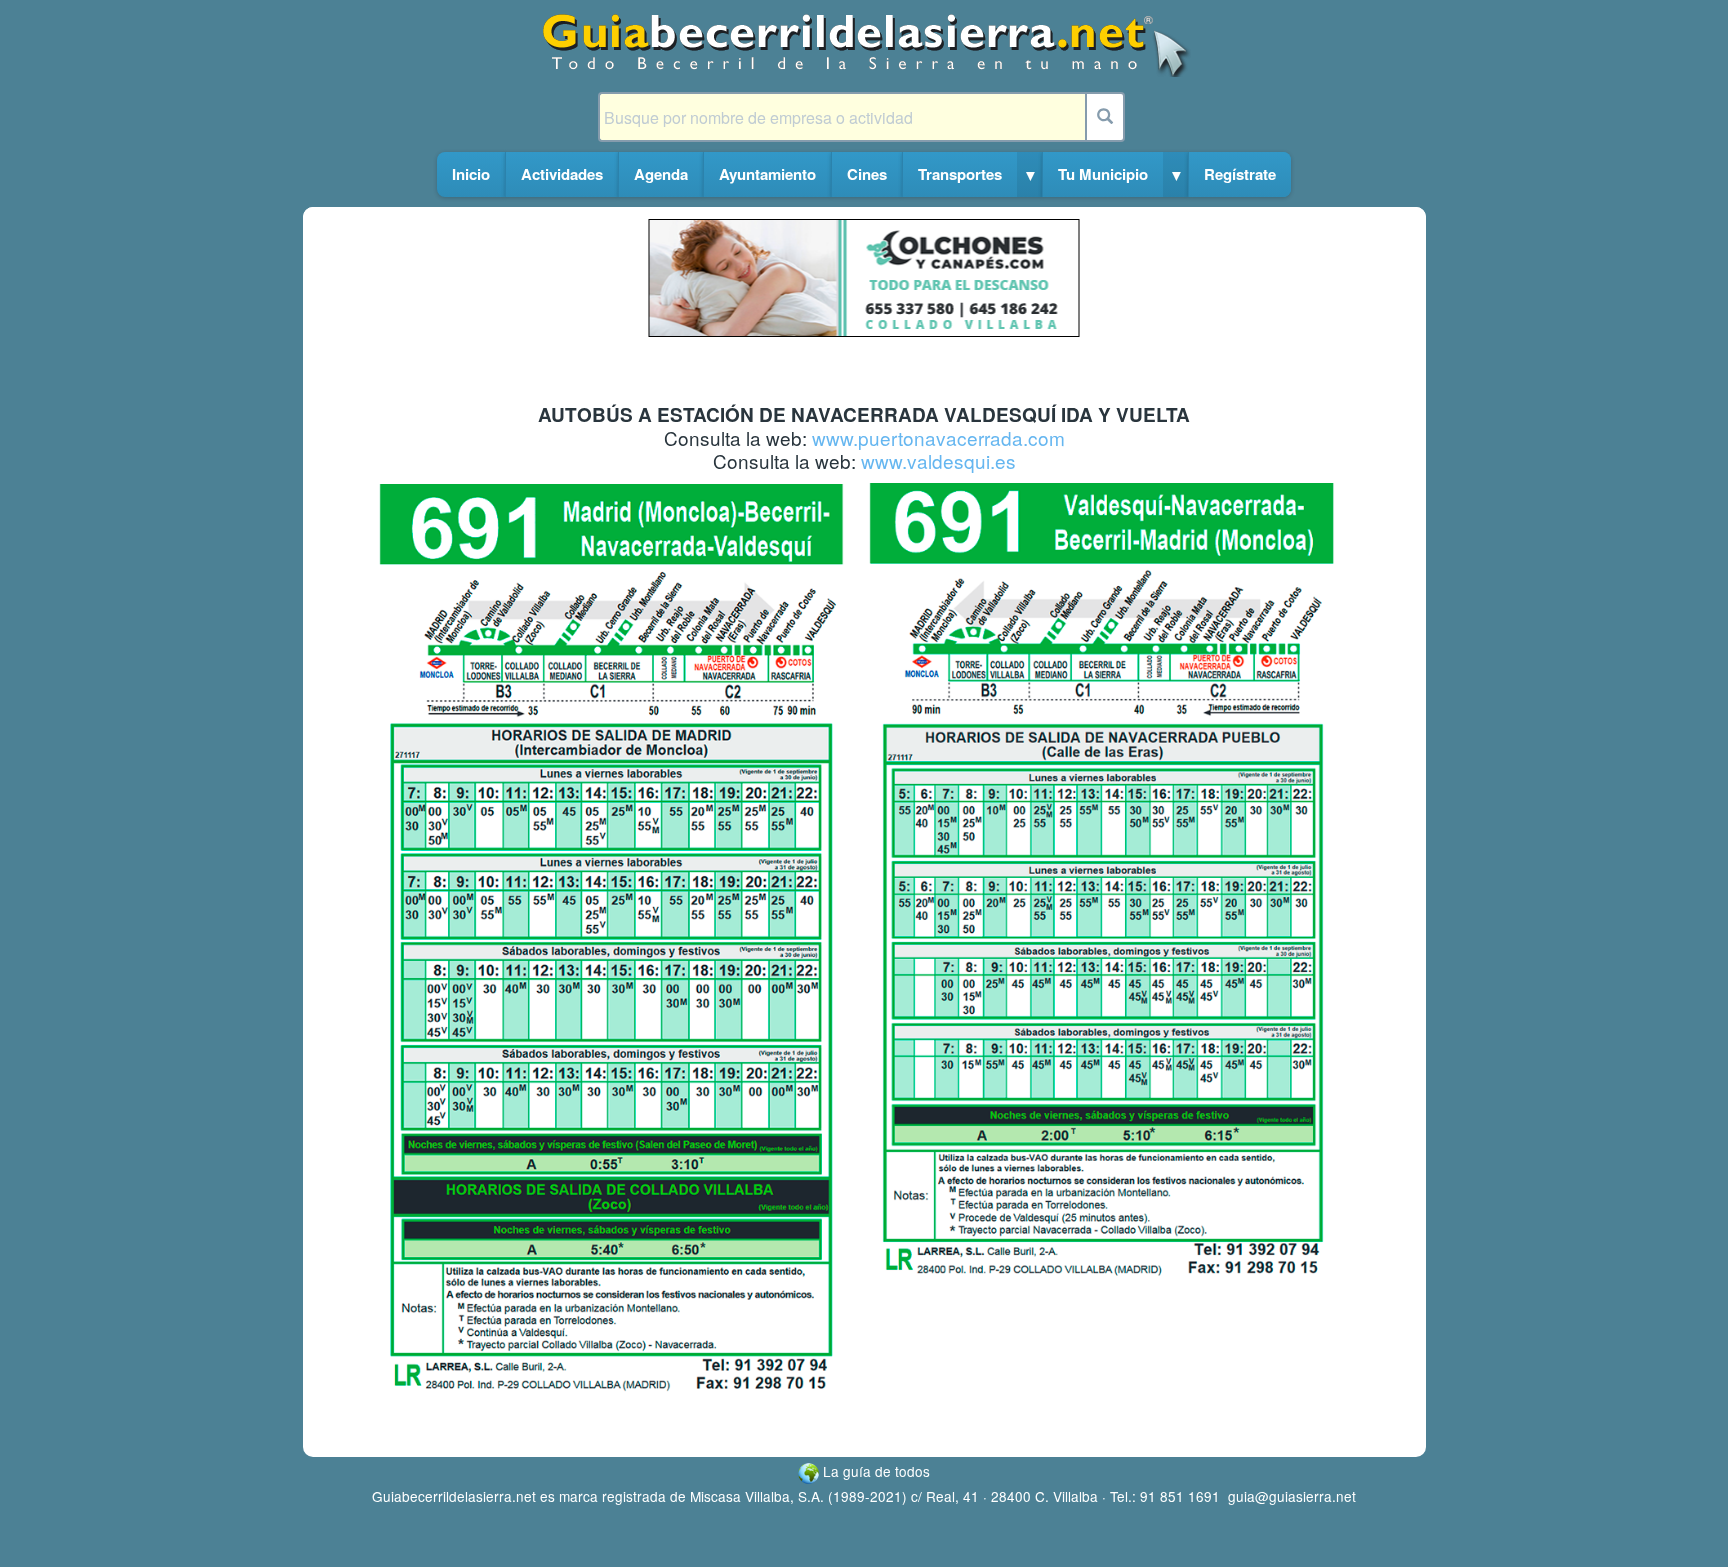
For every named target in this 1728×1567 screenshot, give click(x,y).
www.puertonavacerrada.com (938, 437)
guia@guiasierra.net (1292, 1496)
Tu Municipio (1103, 174)
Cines (867, 174)
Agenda (661, 174)
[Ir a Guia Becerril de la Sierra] (864, 43)
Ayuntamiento (767, 174)
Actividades (562, 174)
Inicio (471, 174)
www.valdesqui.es (938, 460)
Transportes (960, 174)
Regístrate (1240, 174)
